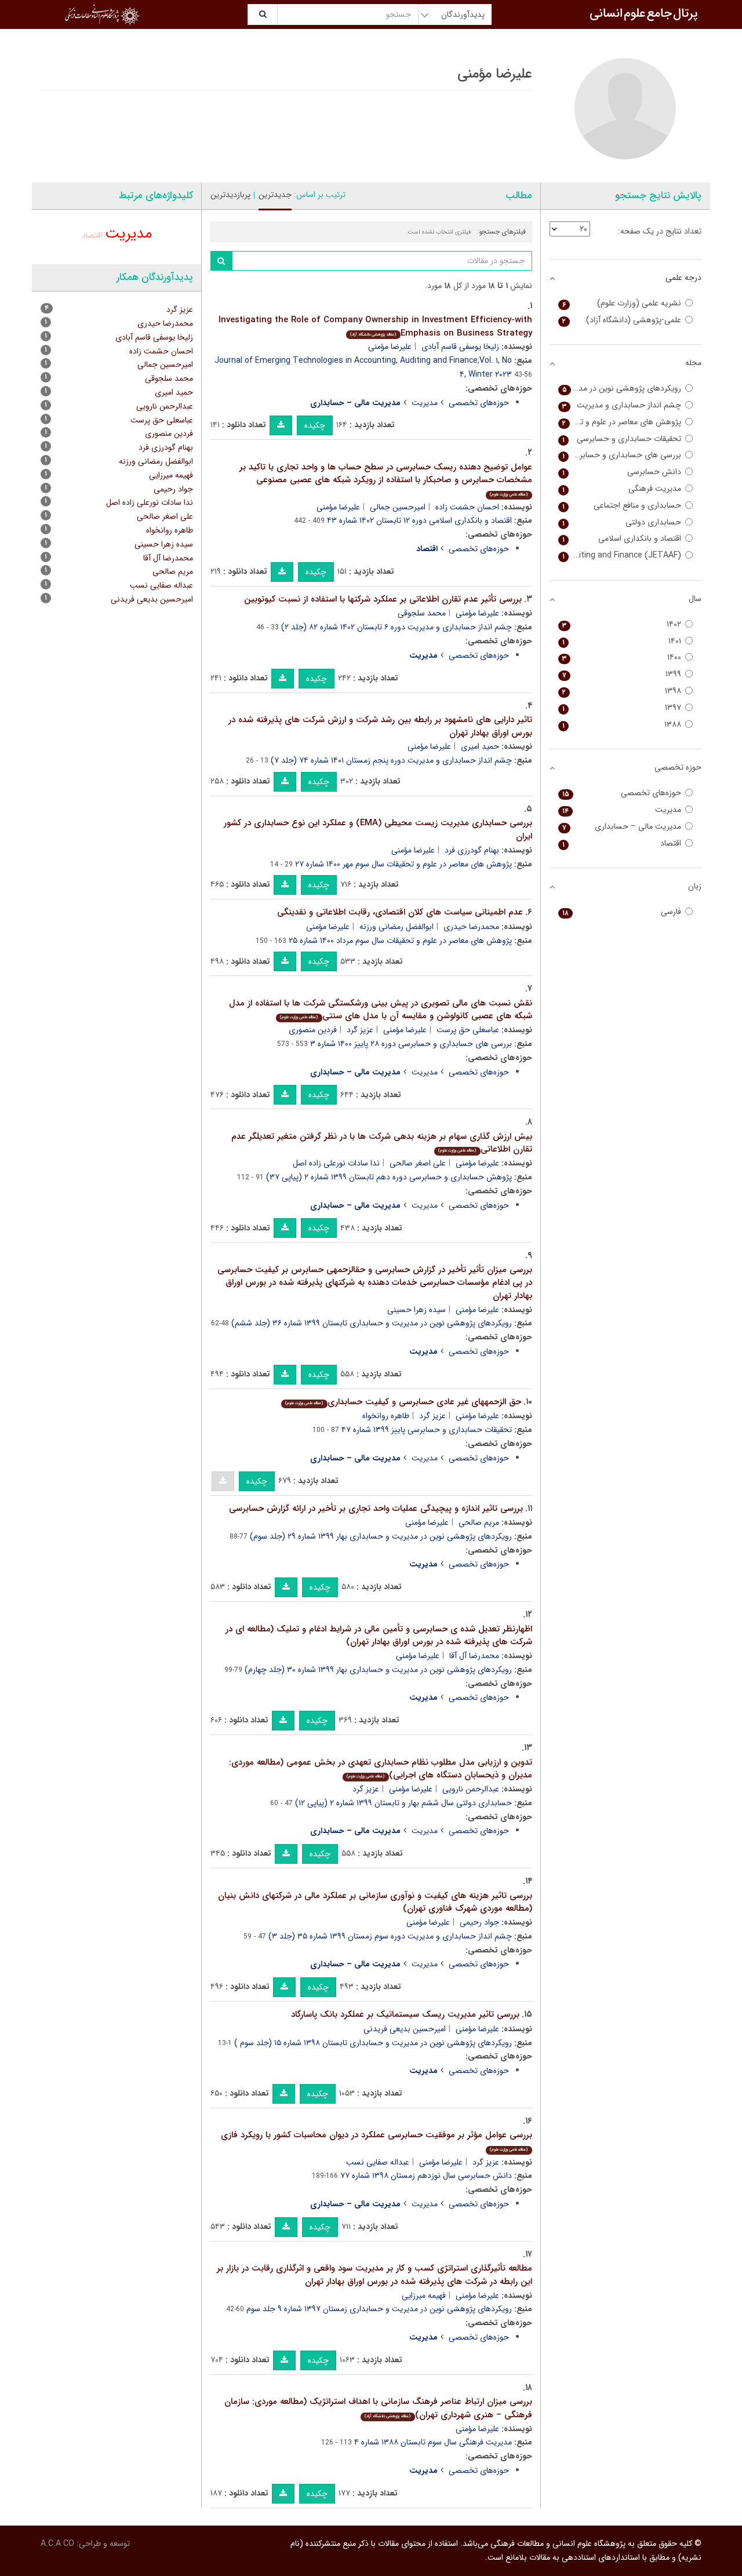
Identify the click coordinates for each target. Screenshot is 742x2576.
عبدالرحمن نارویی (471, 1789)
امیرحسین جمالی (398, 507)
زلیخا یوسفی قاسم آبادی (460, 347)
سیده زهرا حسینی (417, 1310)
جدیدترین (275, 195)
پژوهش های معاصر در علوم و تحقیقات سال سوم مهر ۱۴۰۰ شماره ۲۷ (403, 864)
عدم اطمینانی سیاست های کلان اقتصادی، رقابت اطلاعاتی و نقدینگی (400, 912)
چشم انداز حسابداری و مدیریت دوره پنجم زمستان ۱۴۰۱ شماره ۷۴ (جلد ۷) (391, 760)
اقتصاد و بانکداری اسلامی (622, 539)
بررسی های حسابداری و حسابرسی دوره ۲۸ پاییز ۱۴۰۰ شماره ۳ (411, 1044)
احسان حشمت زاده (467, 507)
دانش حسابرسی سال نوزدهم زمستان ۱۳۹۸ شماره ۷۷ (426, 2176)
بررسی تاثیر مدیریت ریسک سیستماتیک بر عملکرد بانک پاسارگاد (405, 2014)
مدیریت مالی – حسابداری (622, 827)
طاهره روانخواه (386, 1416)
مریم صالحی (479, 1522)
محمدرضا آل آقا (474, 1656)
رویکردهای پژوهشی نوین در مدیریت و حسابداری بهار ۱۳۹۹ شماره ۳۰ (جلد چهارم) (378, 1670)
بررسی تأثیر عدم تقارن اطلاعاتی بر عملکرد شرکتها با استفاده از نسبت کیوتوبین (383, 599)
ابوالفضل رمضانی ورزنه (397, 927)
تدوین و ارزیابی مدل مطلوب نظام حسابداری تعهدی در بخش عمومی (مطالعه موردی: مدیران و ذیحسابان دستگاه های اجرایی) (381, 1769)
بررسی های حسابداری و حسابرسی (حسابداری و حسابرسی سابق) (620, 455)
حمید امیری (480, 746)
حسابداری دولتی (622, 522)
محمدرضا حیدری (471, 927)
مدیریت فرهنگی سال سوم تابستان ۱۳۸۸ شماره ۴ (433, 2442)
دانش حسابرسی (622, 472)
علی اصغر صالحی (418, 1163)
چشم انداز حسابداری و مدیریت (622, 405)
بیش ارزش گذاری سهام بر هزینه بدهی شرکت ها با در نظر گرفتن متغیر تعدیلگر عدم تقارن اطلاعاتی (382, 1143)
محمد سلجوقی (422, 613)
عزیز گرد (360, 1030)
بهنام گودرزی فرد (472, 850)
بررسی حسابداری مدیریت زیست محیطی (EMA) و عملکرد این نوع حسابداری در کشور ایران (378, 830)
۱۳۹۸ (622, 691)
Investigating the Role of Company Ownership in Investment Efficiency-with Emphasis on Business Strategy (375, 327)
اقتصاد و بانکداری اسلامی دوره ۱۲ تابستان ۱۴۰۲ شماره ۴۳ (419, 520)
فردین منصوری (313, 1030)
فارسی (622, 912)
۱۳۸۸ (622, 725)
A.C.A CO (57, 2544)
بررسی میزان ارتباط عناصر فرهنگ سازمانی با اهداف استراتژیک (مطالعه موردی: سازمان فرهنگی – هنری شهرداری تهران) (378, 2408)
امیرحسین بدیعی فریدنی (405, 2029)
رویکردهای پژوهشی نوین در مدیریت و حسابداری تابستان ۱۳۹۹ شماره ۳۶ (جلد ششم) (372, 1323)
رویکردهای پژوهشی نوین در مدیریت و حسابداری (620, 389)
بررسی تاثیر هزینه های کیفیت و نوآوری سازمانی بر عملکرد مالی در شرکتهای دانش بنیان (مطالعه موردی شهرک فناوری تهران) (375, 1902)
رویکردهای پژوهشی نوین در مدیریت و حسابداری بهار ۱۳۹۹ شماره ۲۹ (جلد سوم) (381, 1536)
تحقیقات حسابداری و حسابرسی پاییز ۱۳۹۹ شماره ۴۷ (427, 1430)
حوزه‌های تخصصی (479, 403)
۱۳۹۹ (622, 674)
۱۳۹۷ (622, 708)
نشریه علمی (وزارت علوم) (622, 303)
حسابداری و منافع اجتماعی (622, 506)
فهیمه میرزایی (424, 2296)
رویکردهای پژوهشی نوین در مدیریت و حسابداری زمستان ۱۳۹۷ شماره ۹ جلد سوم (379, 2309)
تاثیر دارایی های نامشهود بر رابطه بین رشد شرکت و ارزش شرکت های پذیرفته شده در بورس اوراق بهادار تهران (380, 726)
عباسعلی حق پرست (468, 1030)
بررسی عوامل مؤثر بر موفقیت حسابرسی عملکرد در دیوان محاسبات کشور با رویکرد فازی (377, 2140)
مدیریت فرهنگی (622, 489)
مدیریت (425, 403)
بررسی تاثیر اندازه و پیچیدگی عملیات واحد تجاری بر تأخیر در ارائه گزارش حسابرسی (376, 1509)
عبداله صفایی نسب (378, 2162)
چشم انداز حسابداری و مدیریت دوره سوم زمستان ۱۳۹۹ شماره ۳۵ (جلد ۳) (390, 1936)
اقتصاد (92, 235)
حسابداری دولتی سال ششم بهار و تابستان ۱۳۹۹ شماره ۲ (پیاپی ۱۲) (403, 1803)
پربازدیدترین (230, 195)
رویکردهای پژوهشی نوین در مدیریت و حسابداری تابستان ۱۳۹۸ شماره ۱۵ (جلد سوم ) (373, 2043)
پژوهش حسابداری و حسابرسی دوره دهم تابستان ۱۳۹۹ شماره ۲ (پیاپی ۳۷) (389, 1177)
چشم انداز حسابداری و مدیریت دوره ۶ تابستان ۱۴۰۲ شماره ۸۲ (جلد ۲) (397, 627)
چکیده (315, 425)
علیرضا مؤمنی (390, 347)
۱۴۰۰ (622, 657)
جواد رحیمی (479, 1922)
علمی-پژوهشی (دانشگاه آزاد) (622, 320)
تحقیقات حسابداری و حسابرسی (622, 439)
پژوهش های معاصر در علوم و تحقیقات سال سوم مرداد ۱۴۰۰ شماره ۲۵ (400, 941)
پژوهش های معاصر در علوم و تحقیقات (620, 422)
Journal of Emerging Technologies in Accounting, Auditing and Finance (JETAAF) (620, 555)
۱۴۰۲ (622, 624)
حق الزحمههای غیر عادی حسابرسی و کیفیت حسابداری (403, 1402)
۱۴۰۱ (622, 641)
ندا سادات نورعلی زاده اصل (336, 1163)
